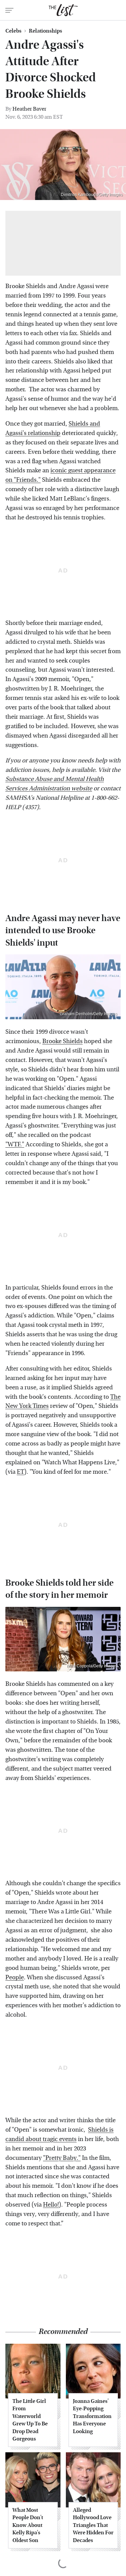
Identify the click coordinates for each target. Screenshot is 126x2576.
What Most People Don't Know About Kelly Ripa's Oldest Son (28, 2525)
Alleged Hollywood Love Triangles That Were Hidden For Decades (93, 2525)
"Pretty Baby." (62, 2158)
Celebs (13, 31)
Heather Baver (29, 109)
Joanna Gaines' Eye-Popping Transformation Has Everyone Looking (92, 2416)
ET (20, 1472)
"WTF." (15, 1144)
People (15, 1977)
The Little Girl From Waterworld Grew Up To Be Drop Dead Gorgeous (30, 2420)
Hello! (51, 2205)
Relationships (46, 31)
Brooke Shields (62, 1041)
